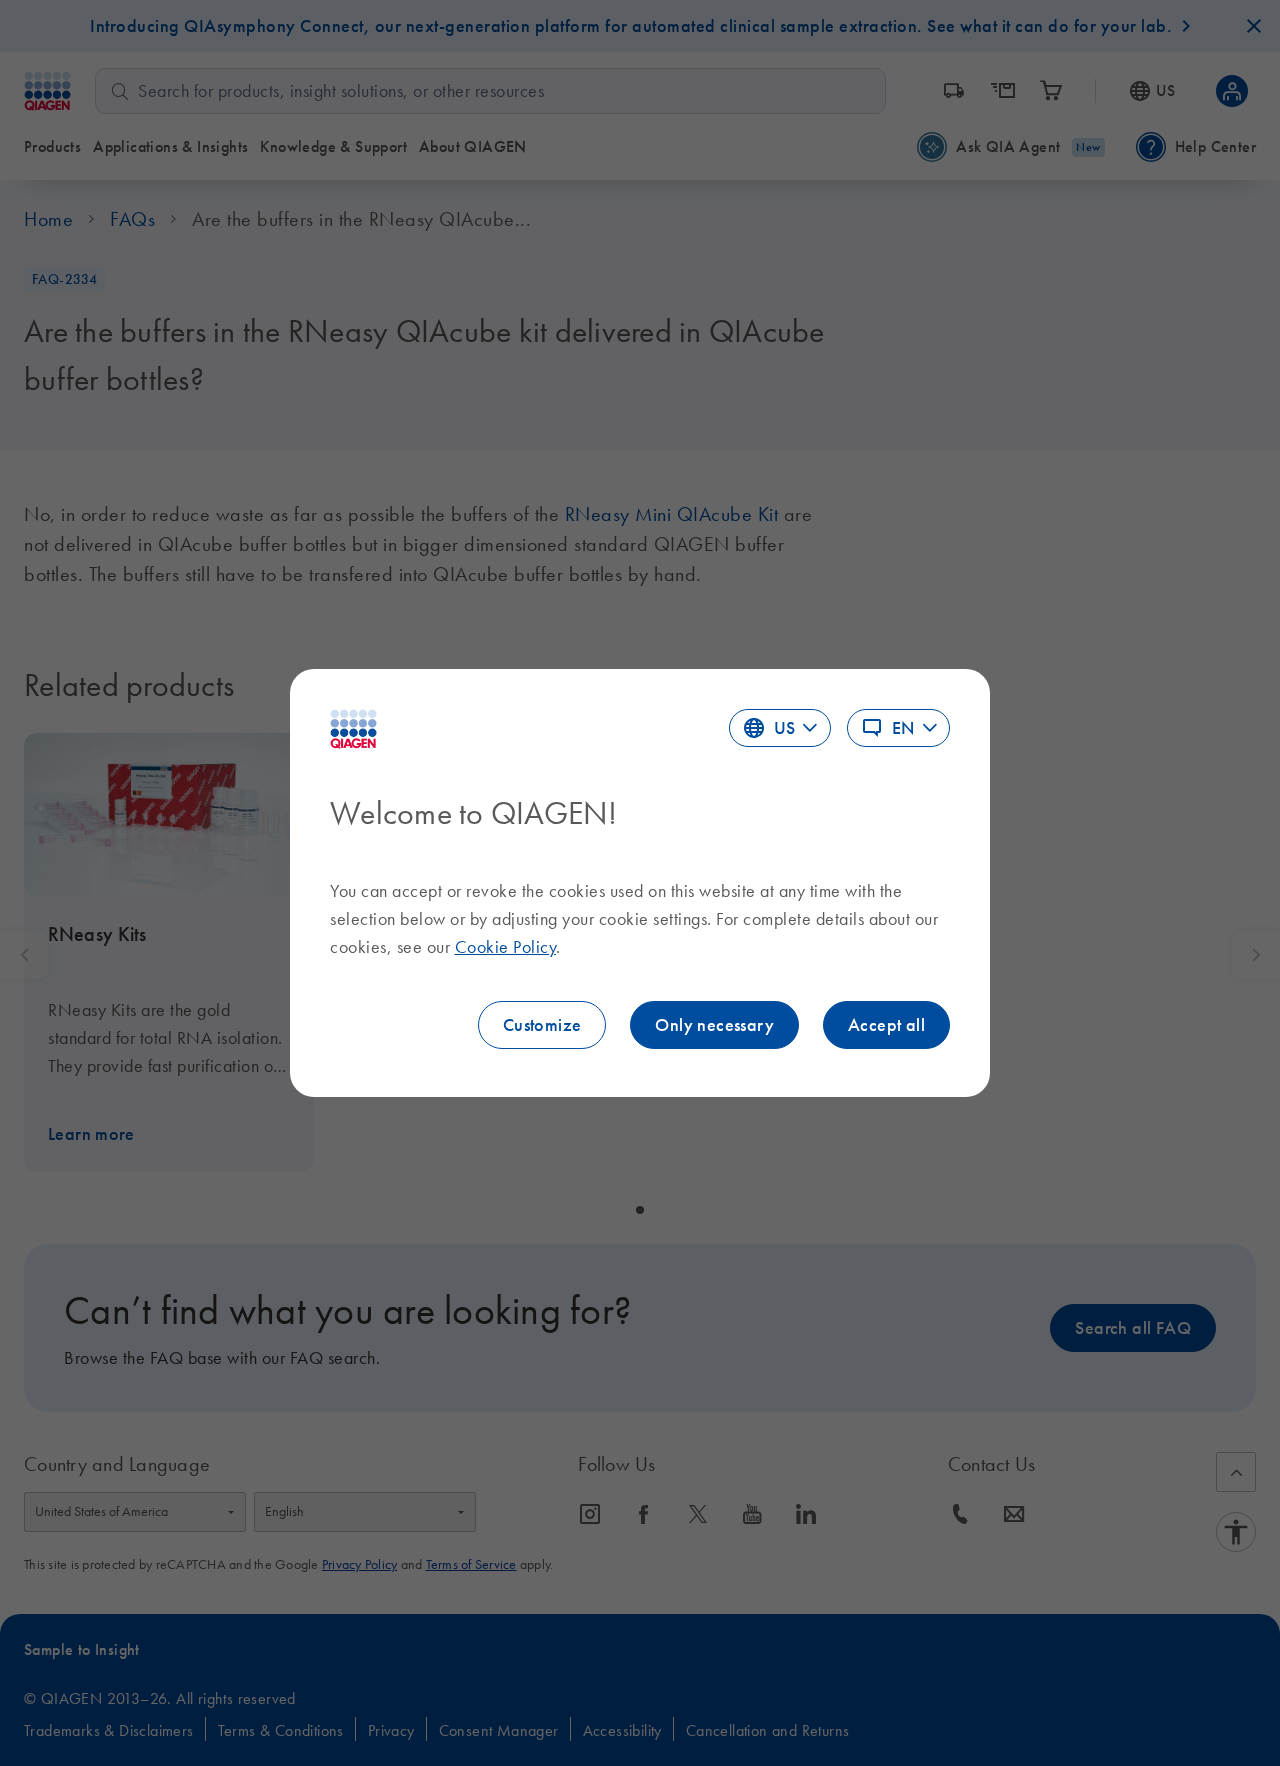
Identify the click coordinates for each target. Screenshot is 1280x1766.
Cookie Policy (506, 947)
